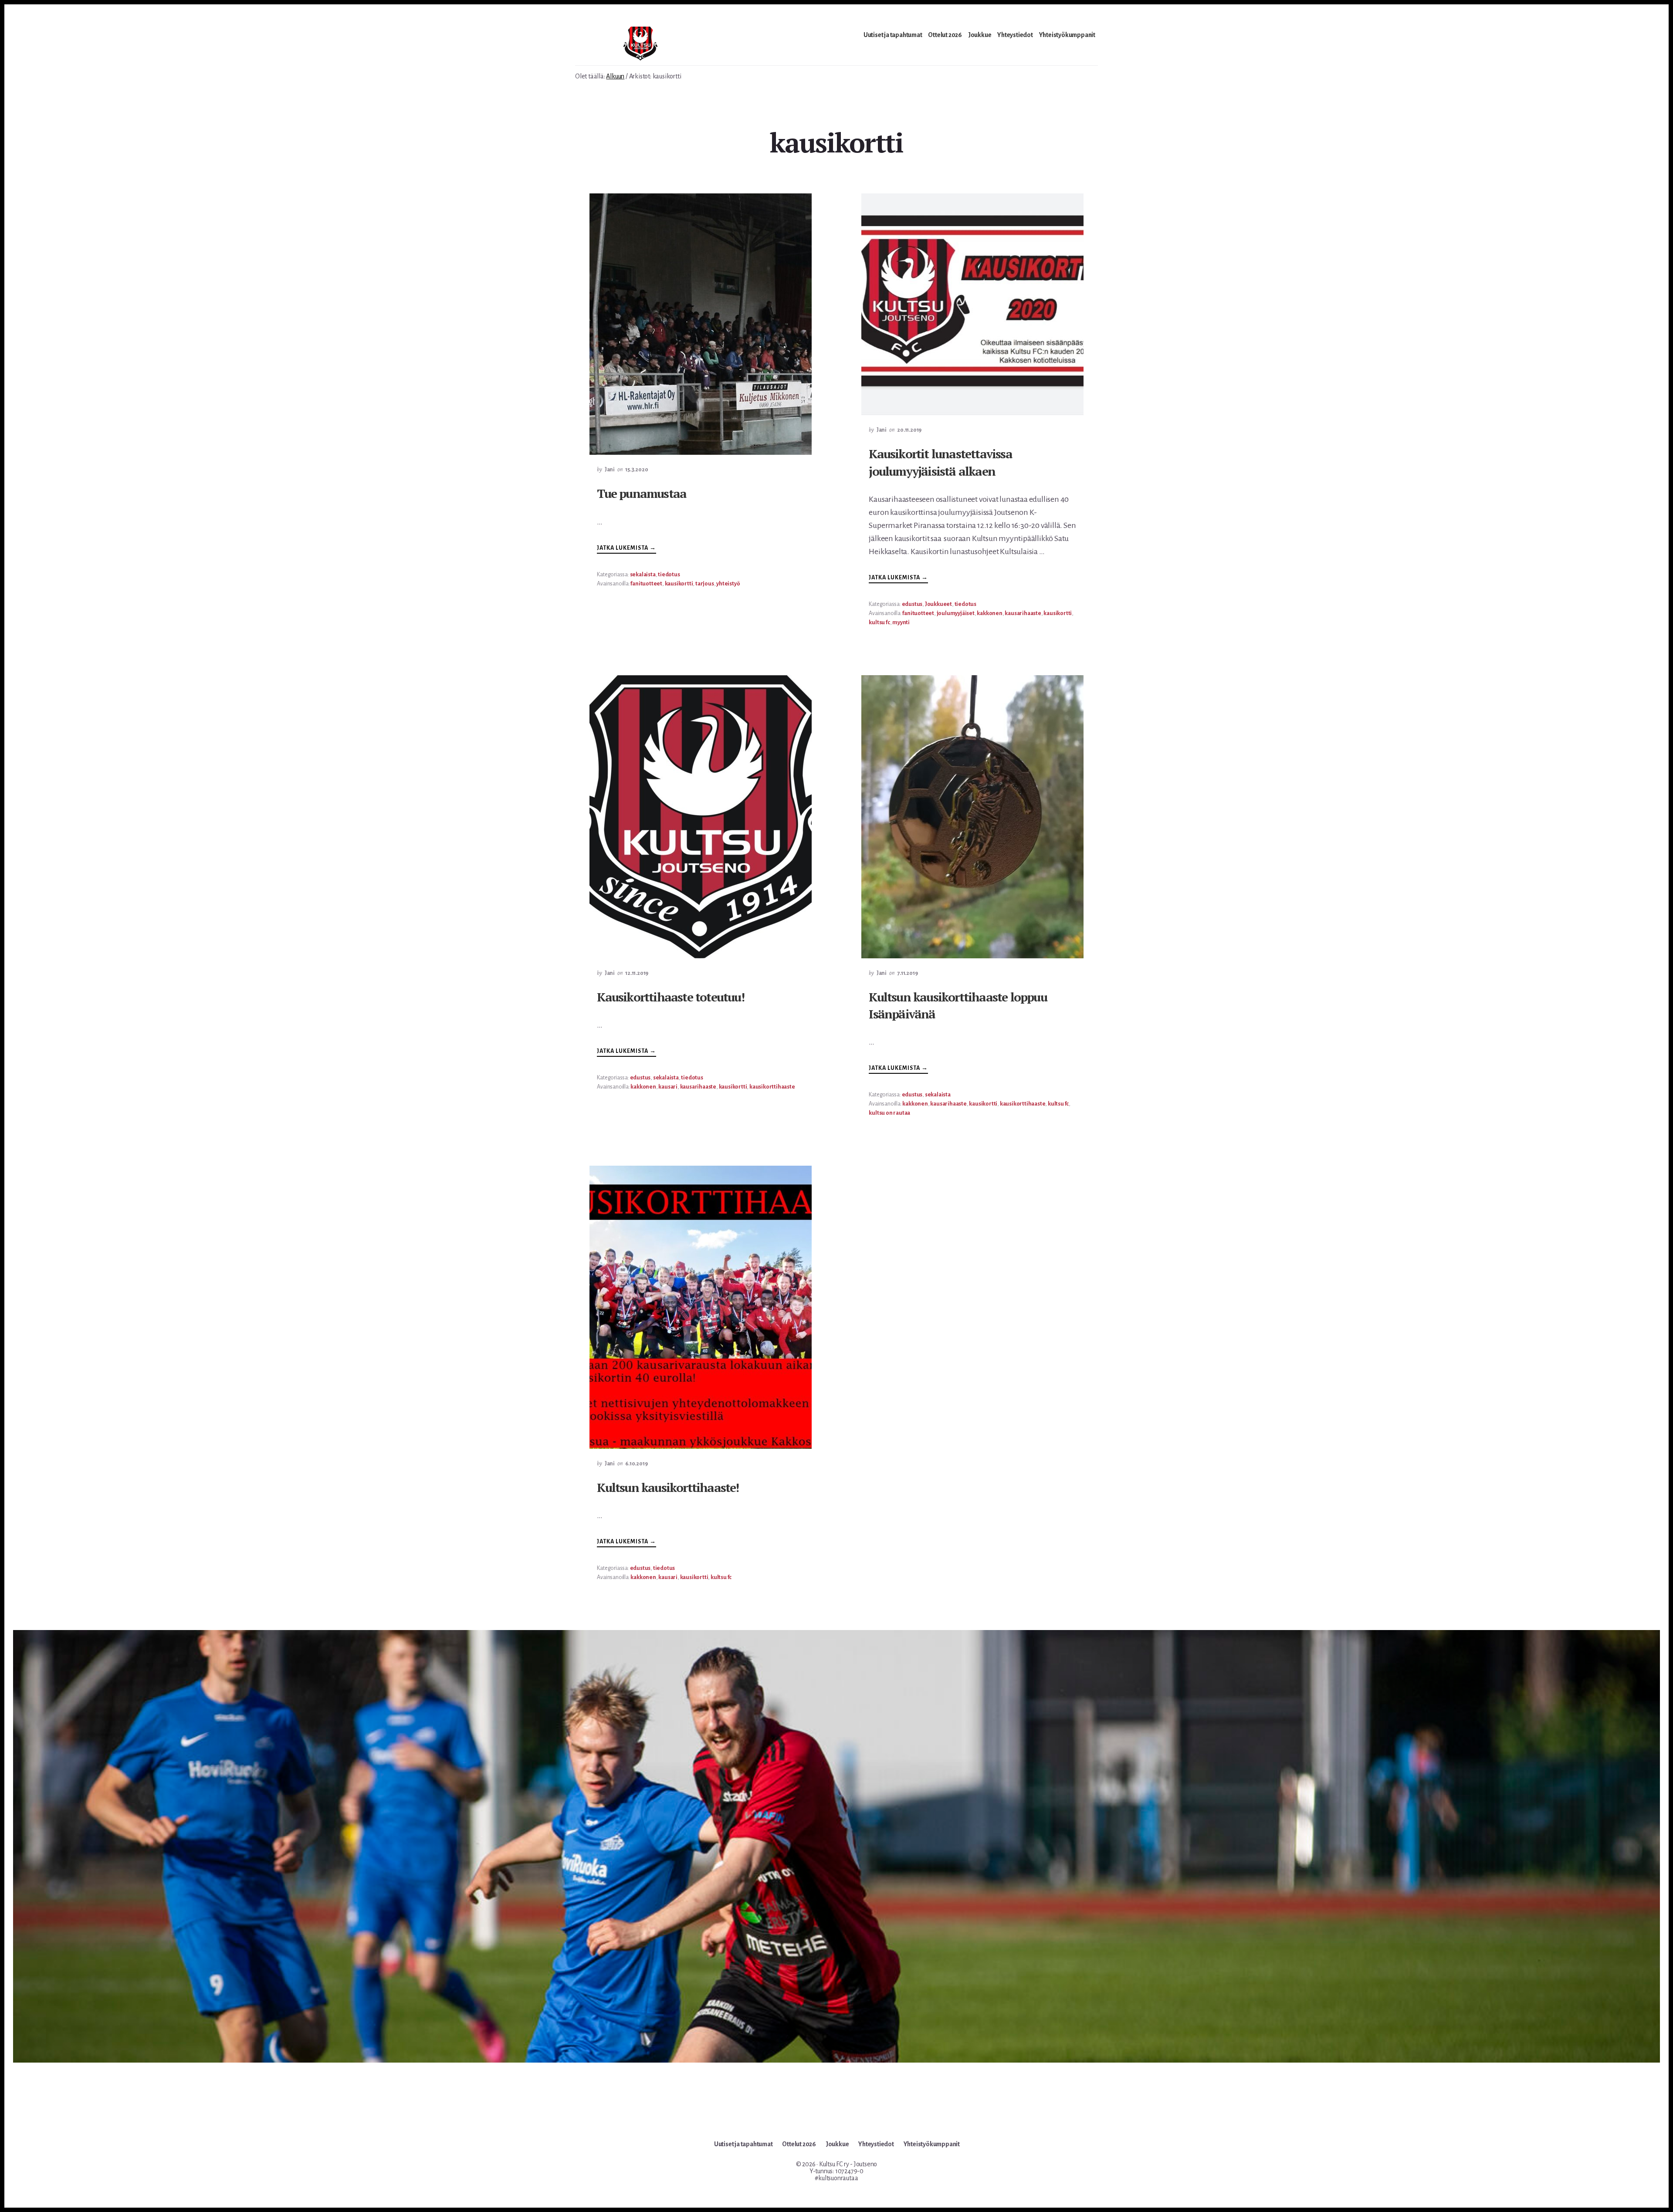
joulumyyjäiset (956, 613)
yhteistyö (728, 584)
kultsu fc (879, 622)
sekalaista (643, 575)
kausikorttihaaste (772, 1087)
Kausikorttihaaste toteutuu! (670, 997)
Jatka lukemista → (627, 549)
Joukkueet (938, 604)
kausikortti (679, 584)
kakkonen (989, 613)
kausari (668, 1087)
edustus (912, 604)
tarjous (705, 584)
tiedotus (669, 575)
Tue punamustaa (642, 493)
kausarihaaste (1023, 613)
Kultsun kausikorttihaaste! (668, 1487)
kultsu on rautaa (889, 1113)
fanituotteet (646, 584)
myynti (901, 622)
